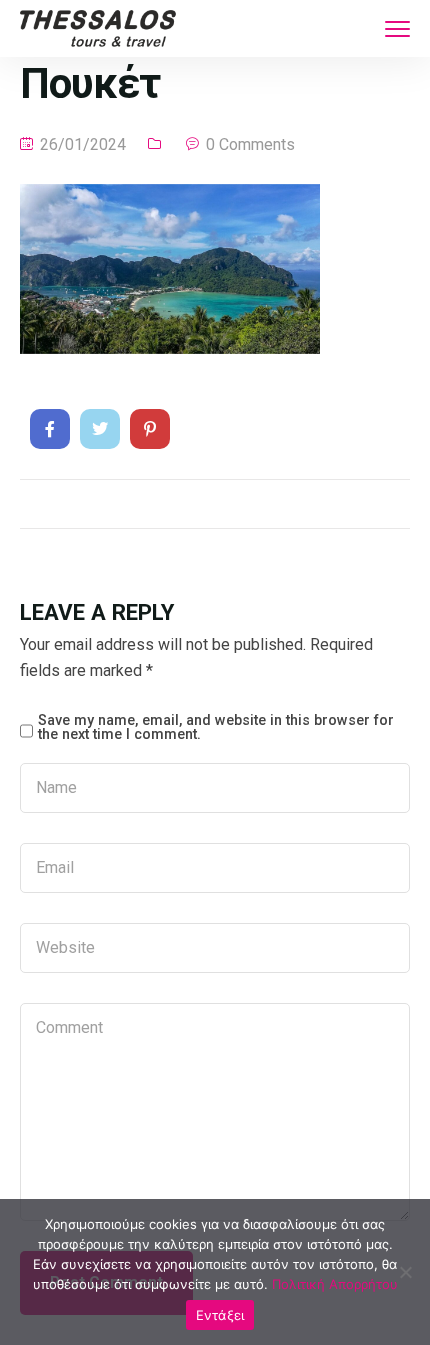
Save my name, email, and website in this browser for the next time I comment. (216, 728)
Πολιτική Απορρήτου (335, 1284)
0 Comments (250, 144)
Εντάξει (220, 1315)
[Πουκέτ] (50, 429)
